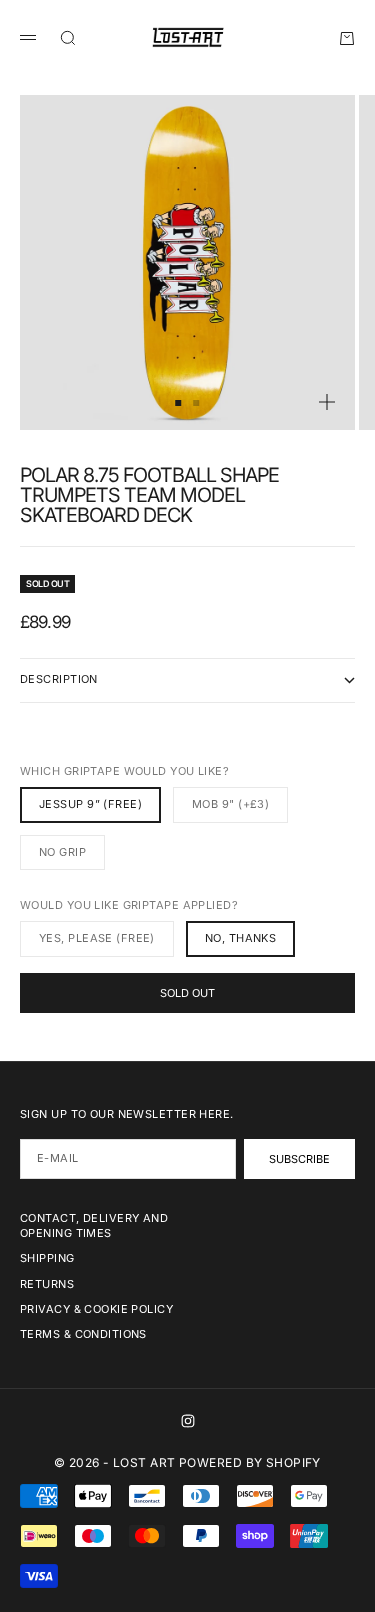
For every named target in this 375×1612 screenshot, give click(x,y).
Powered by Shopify (250, 1462)
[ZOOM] (327, 402)
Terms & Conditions (83, 1334)
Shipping (47, 1258)
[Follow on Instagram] (188, 1421)
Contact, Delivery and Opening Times (94, 1225)
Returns (47, 1284)
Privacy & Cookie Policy (96, 1309)
